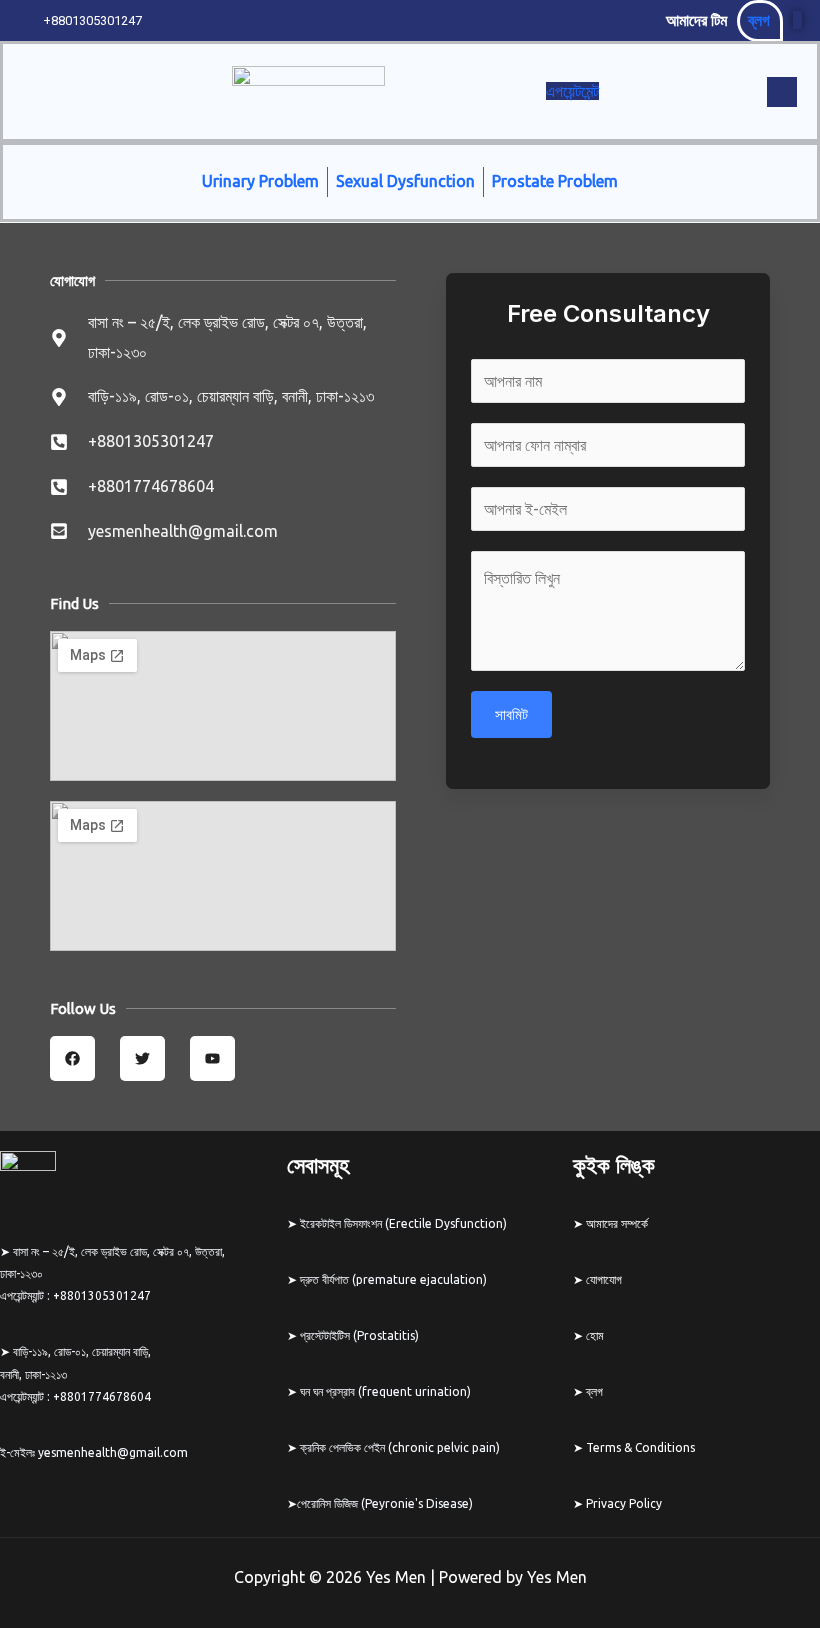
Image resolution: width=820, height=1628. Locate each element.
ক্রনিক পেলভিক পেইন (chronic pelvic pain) (398, 1447)
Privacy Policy (624, 1503)
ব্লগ (759, 20)
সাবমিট (511, 714)
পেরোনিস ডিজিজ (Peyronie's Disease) (385, 1503)
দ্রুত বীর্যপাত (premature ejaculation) (393, 1279)
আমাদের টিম (696, 20)
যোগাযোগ (602, 1279)
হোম (595, 1335)
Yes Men (557, 1577)
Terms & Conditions (640, 1447)
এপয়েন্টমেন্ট (572, 91)
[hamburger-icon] (169, 92)
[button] (782, 92)
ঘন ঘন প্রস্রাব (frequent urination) (385, 1391)
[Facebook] (797, 20)
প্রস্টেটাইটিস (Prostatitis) (359, 1335)
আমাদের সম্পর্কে (617, 1223)
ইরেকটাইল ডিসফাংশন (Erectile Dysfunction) (402, 1223)
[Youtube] (810, 20)
